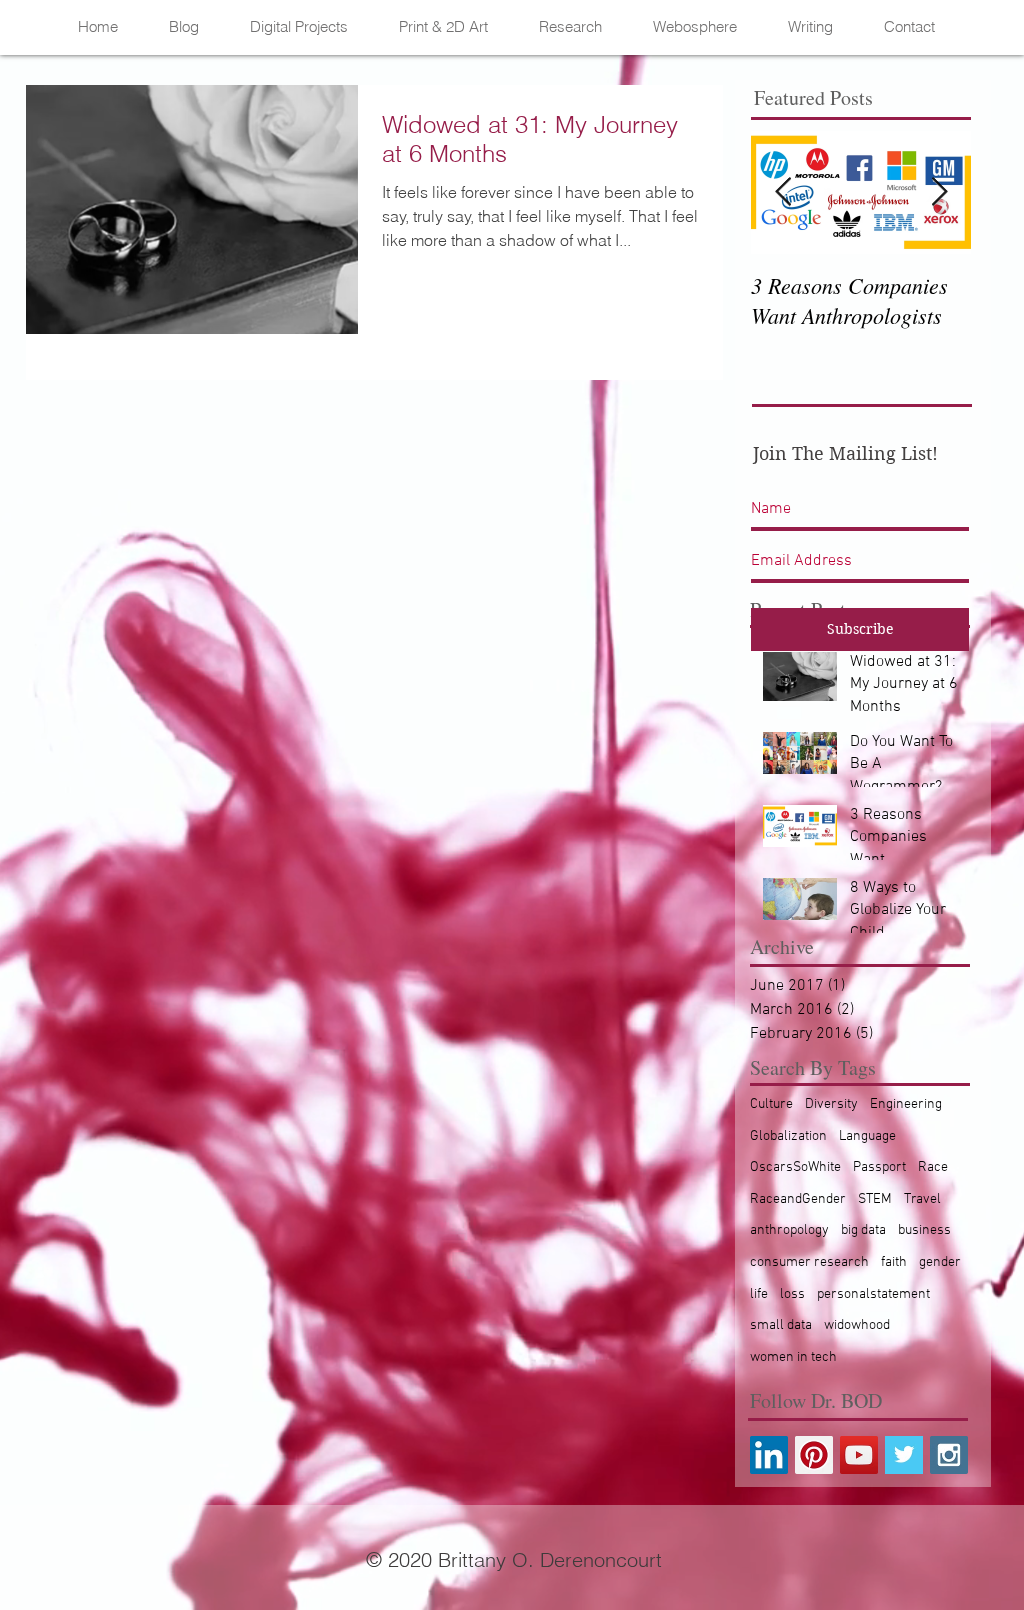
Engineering (906, 1104)
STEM (875, 1199)
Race (933, 1167)
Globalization (788, 1136)
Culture (771, 1104)
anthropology (789, 1230)
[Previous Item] (783, 192)
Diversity (831, 1104)
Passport (879, 1167)
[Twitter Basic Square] (904, 1455)
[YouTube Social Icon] (859, 1455)
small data (781, 1325)
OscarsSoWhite (795, 1167)
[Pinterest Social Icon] (814, 1455)
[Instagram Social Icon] (949, 1455)
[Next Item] (939, 192)
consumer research (809, 1262)
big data (863, 1230)
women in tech (793, 1357)
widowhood (857, 1325)
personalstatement (873, 1294)
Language (867, 1136)
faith (894, 1262)
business (924, 1230)
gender (940, 1262)
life (759, 1294)
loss (792, 1294)
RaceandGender (798, 1199)
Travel (922, 1199)
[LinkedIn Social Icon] (769, 1455)
